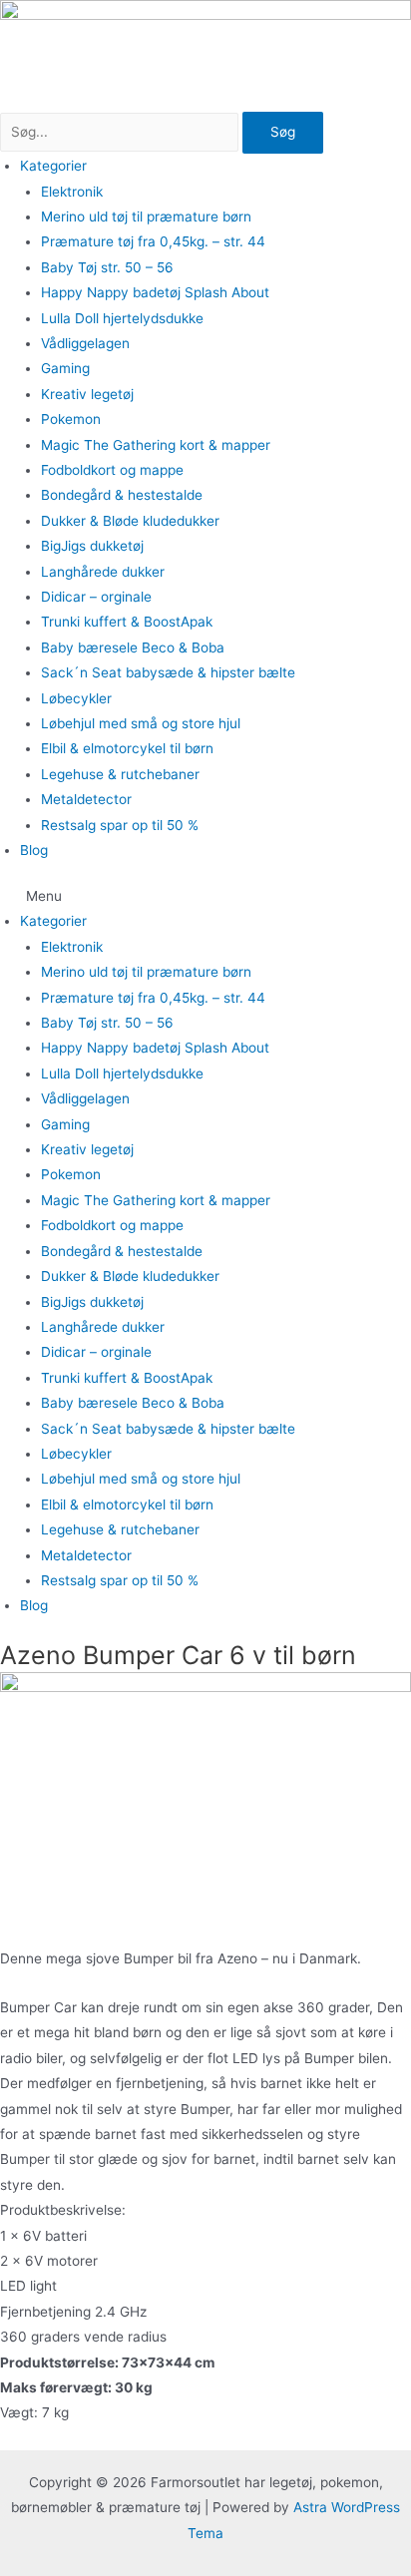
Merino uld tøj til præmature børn (146, 216)
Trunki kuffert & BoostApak (127, 622)
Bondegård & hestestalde (122, 495)
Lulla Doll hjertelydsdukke (122, 318)
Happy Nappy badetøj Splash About (155, 292)
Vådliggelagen (85, 343)
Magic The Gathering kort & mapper (156, 445)
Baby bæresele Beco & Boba (133, 647)
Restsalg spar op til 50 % (120, 825)
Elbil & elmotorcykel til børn (127, 748)
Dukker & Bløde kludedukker (130, 521)
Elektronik (72, 192)
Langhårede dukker (103, 572)
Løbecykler (76, 698)
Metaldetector (86, 799)
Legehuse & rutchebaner (120, 774)
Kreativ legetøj (87, 394)
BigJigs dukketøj (92, 546)
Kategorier (53, 166)
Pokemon (71, 419)
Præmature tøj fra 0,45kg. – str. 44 (153, 241)
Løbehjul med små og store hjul (141, 723)
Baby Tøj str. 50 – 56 (107, 267)
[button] (205, 896)
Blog (34, 850)
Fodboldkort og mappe (112, 470)
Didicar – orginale (96, 597)
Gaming (65, 368)
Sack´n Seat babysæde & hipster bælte (168, 672)
